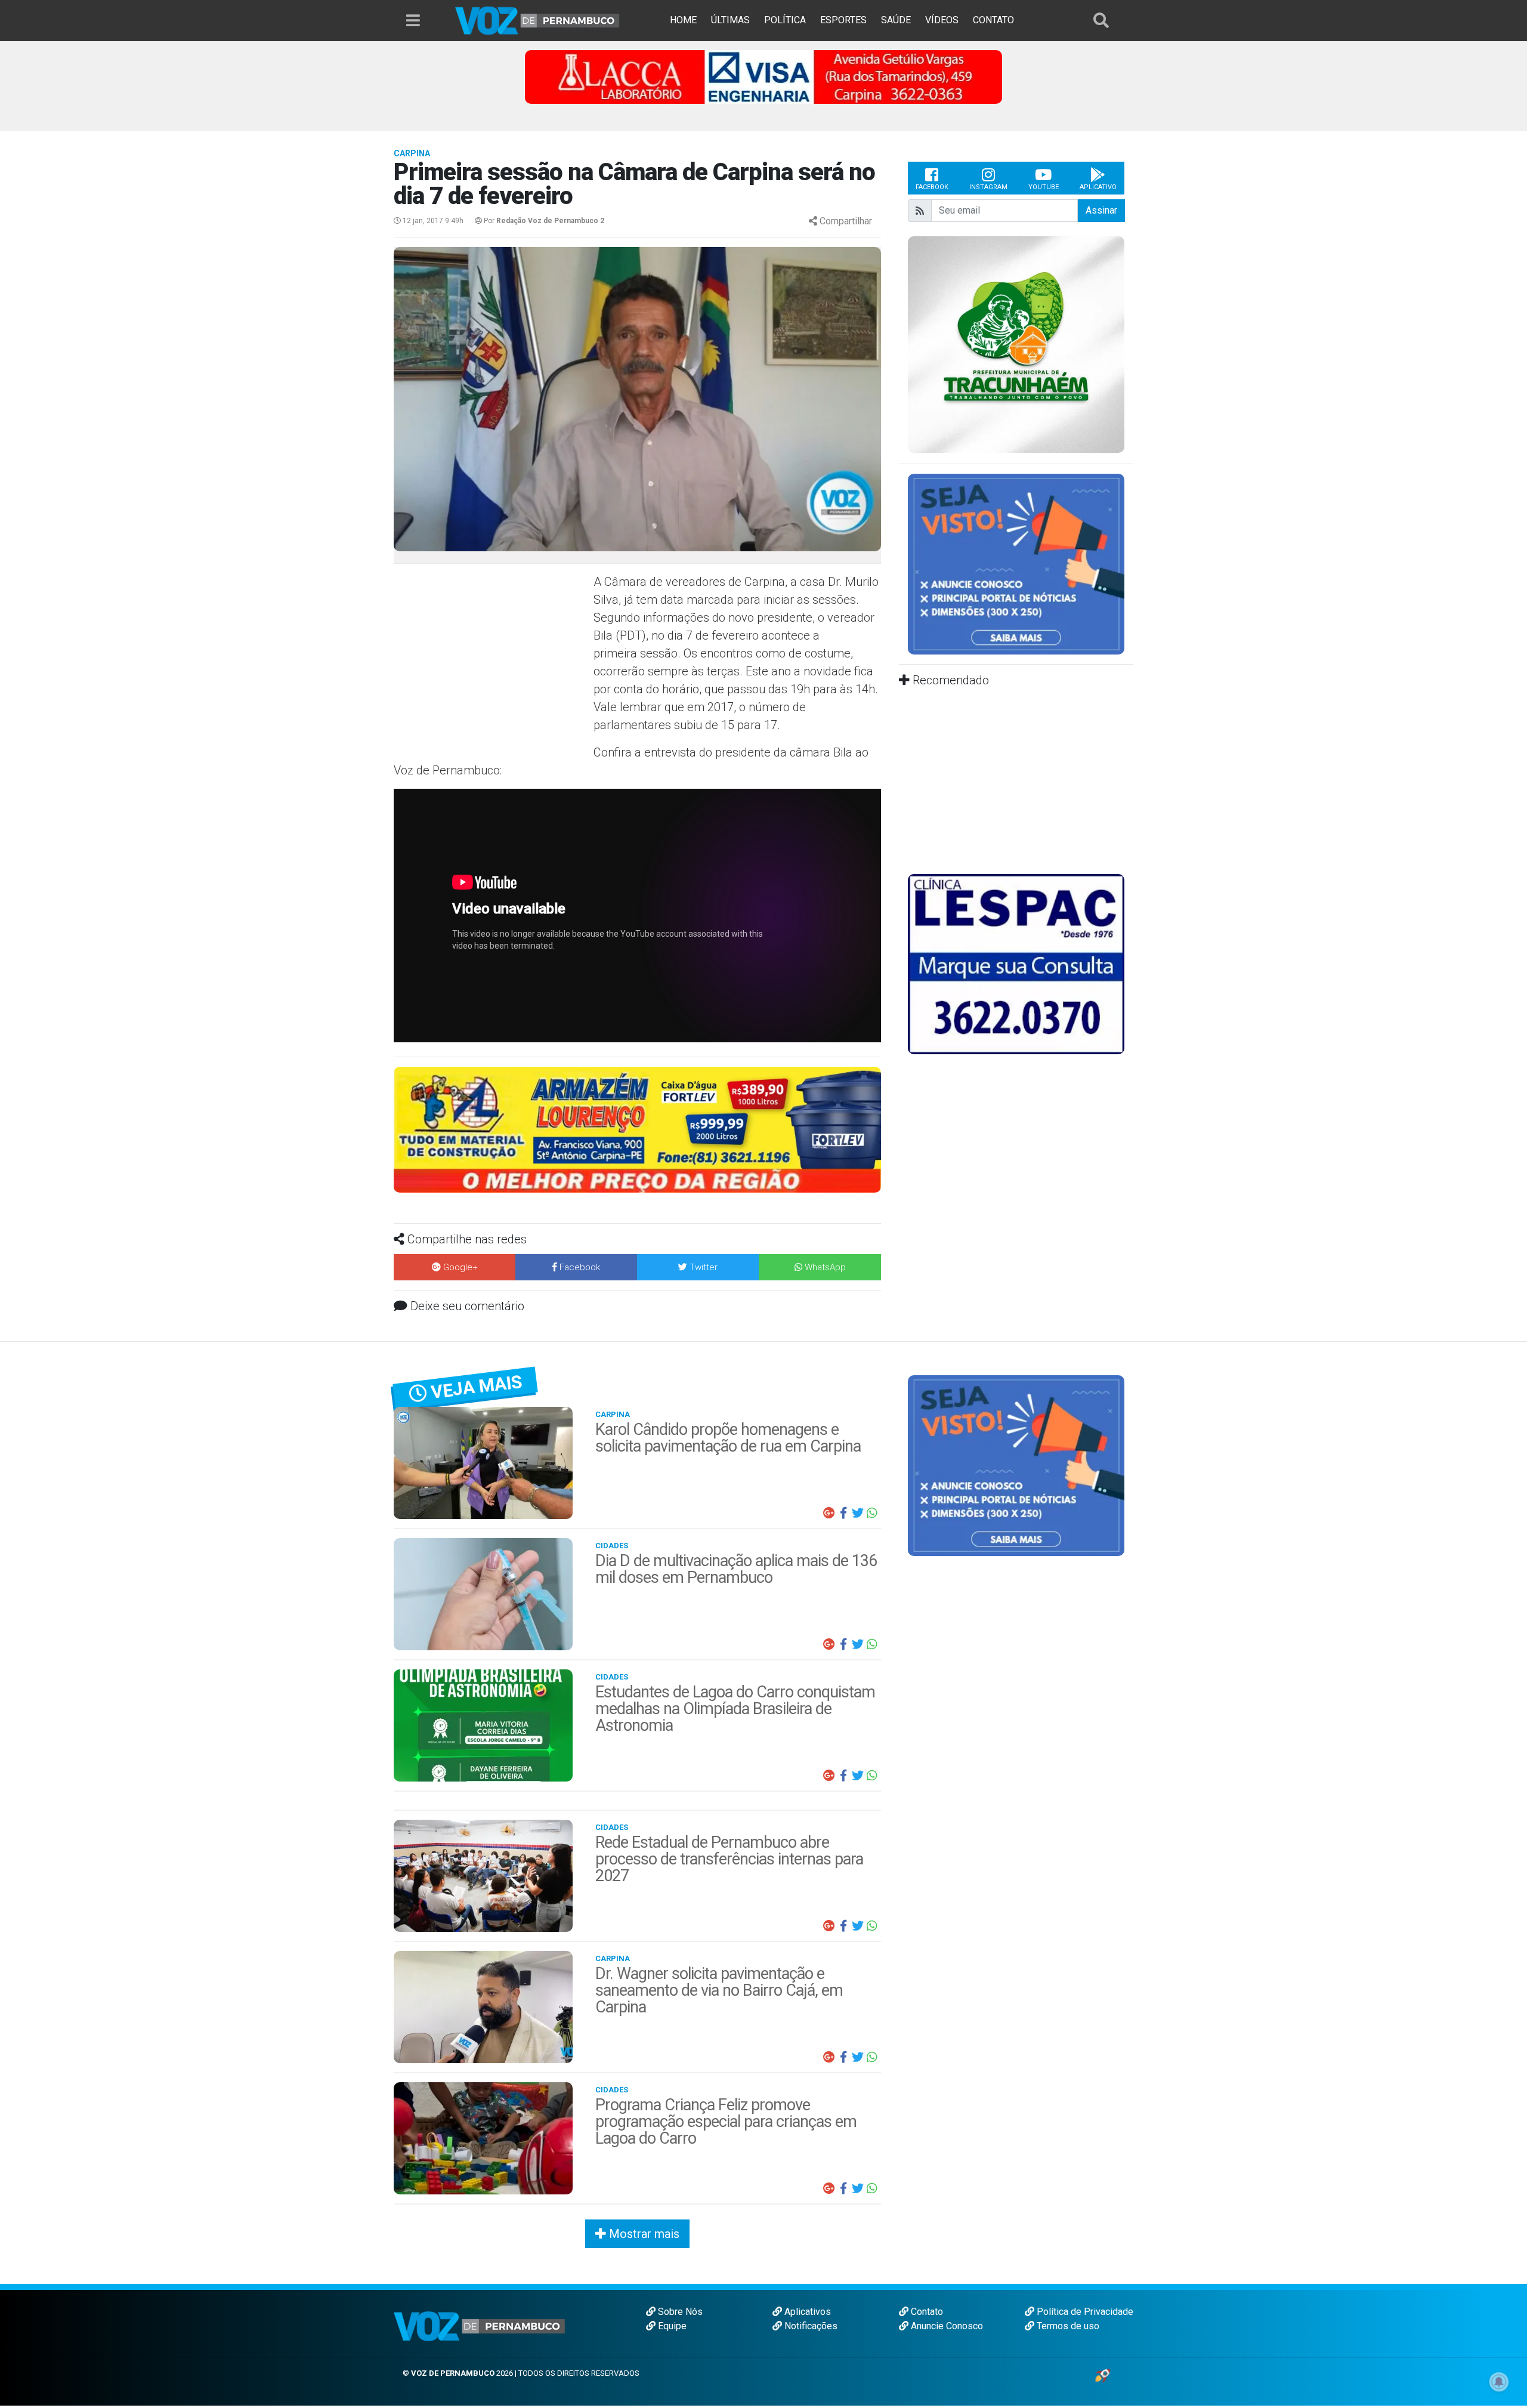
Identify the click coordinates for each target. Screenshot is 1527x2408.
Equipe (671, 2326)
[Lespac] (1016, 963)
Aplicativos (806, 2312)
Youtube (1044, 187)
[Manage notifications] (1499, 2382)
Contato (926, 2312)
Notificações (810, 2326)
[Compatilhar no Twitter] (858, 1513)
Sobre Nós (679, 2312)
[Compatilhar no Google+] (829, 1513)
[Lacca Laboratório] (763, 76)
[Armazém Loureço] (637, 1129)
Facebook (932, 187)
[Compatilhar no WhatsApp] (872, 1513)
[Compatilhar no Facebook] (843, 1513)
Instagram (988, 187)
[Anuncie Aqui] (1016, 564)
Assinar (1101, 210)
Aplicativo (1098, 187)
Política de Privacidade (1084, 2312)
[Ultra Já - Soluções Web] (1103, 2375)
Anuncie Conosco (946, 2326)
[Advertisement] (492, 659)
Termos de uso (1067, 2326)
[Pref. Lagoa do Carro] (1016, 345)
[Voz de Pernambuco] (537, 20)
